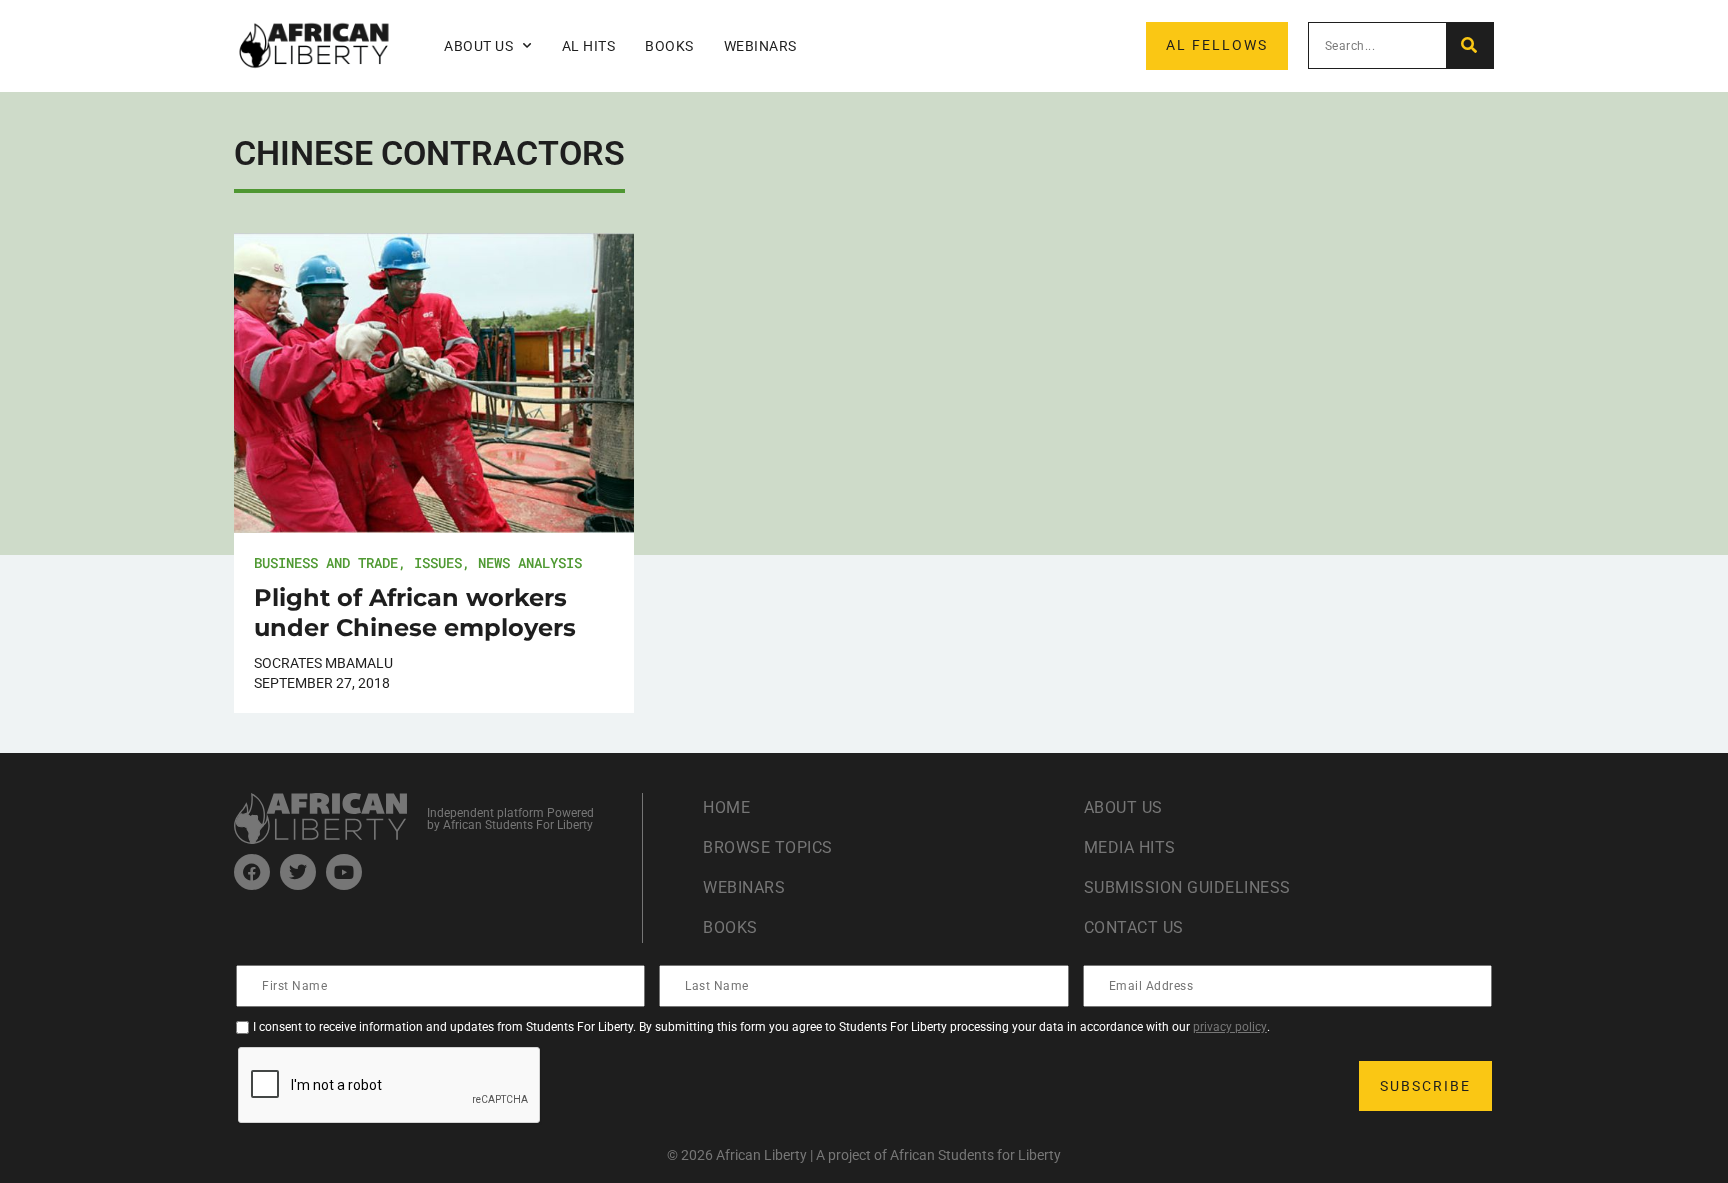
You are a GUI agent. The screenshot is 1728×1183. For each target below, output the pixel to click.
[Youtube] (344, 872)
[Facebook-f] (252, 872)
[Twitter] (298, 872)
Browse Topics (768, 847)
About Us (1123, 807)
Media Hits (1130, 847)
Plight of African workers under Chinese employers (415, 612)
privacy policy (1230, 1027)
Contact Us (1134, 927)
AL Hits (589, 46)
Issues (438, 562)
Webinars (760, 46)
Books (669, 46)
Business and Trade (326, 562)
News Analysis (530, 562)
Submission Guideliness (1187, 887)
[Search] (1469, 45)
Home (726, 807)
